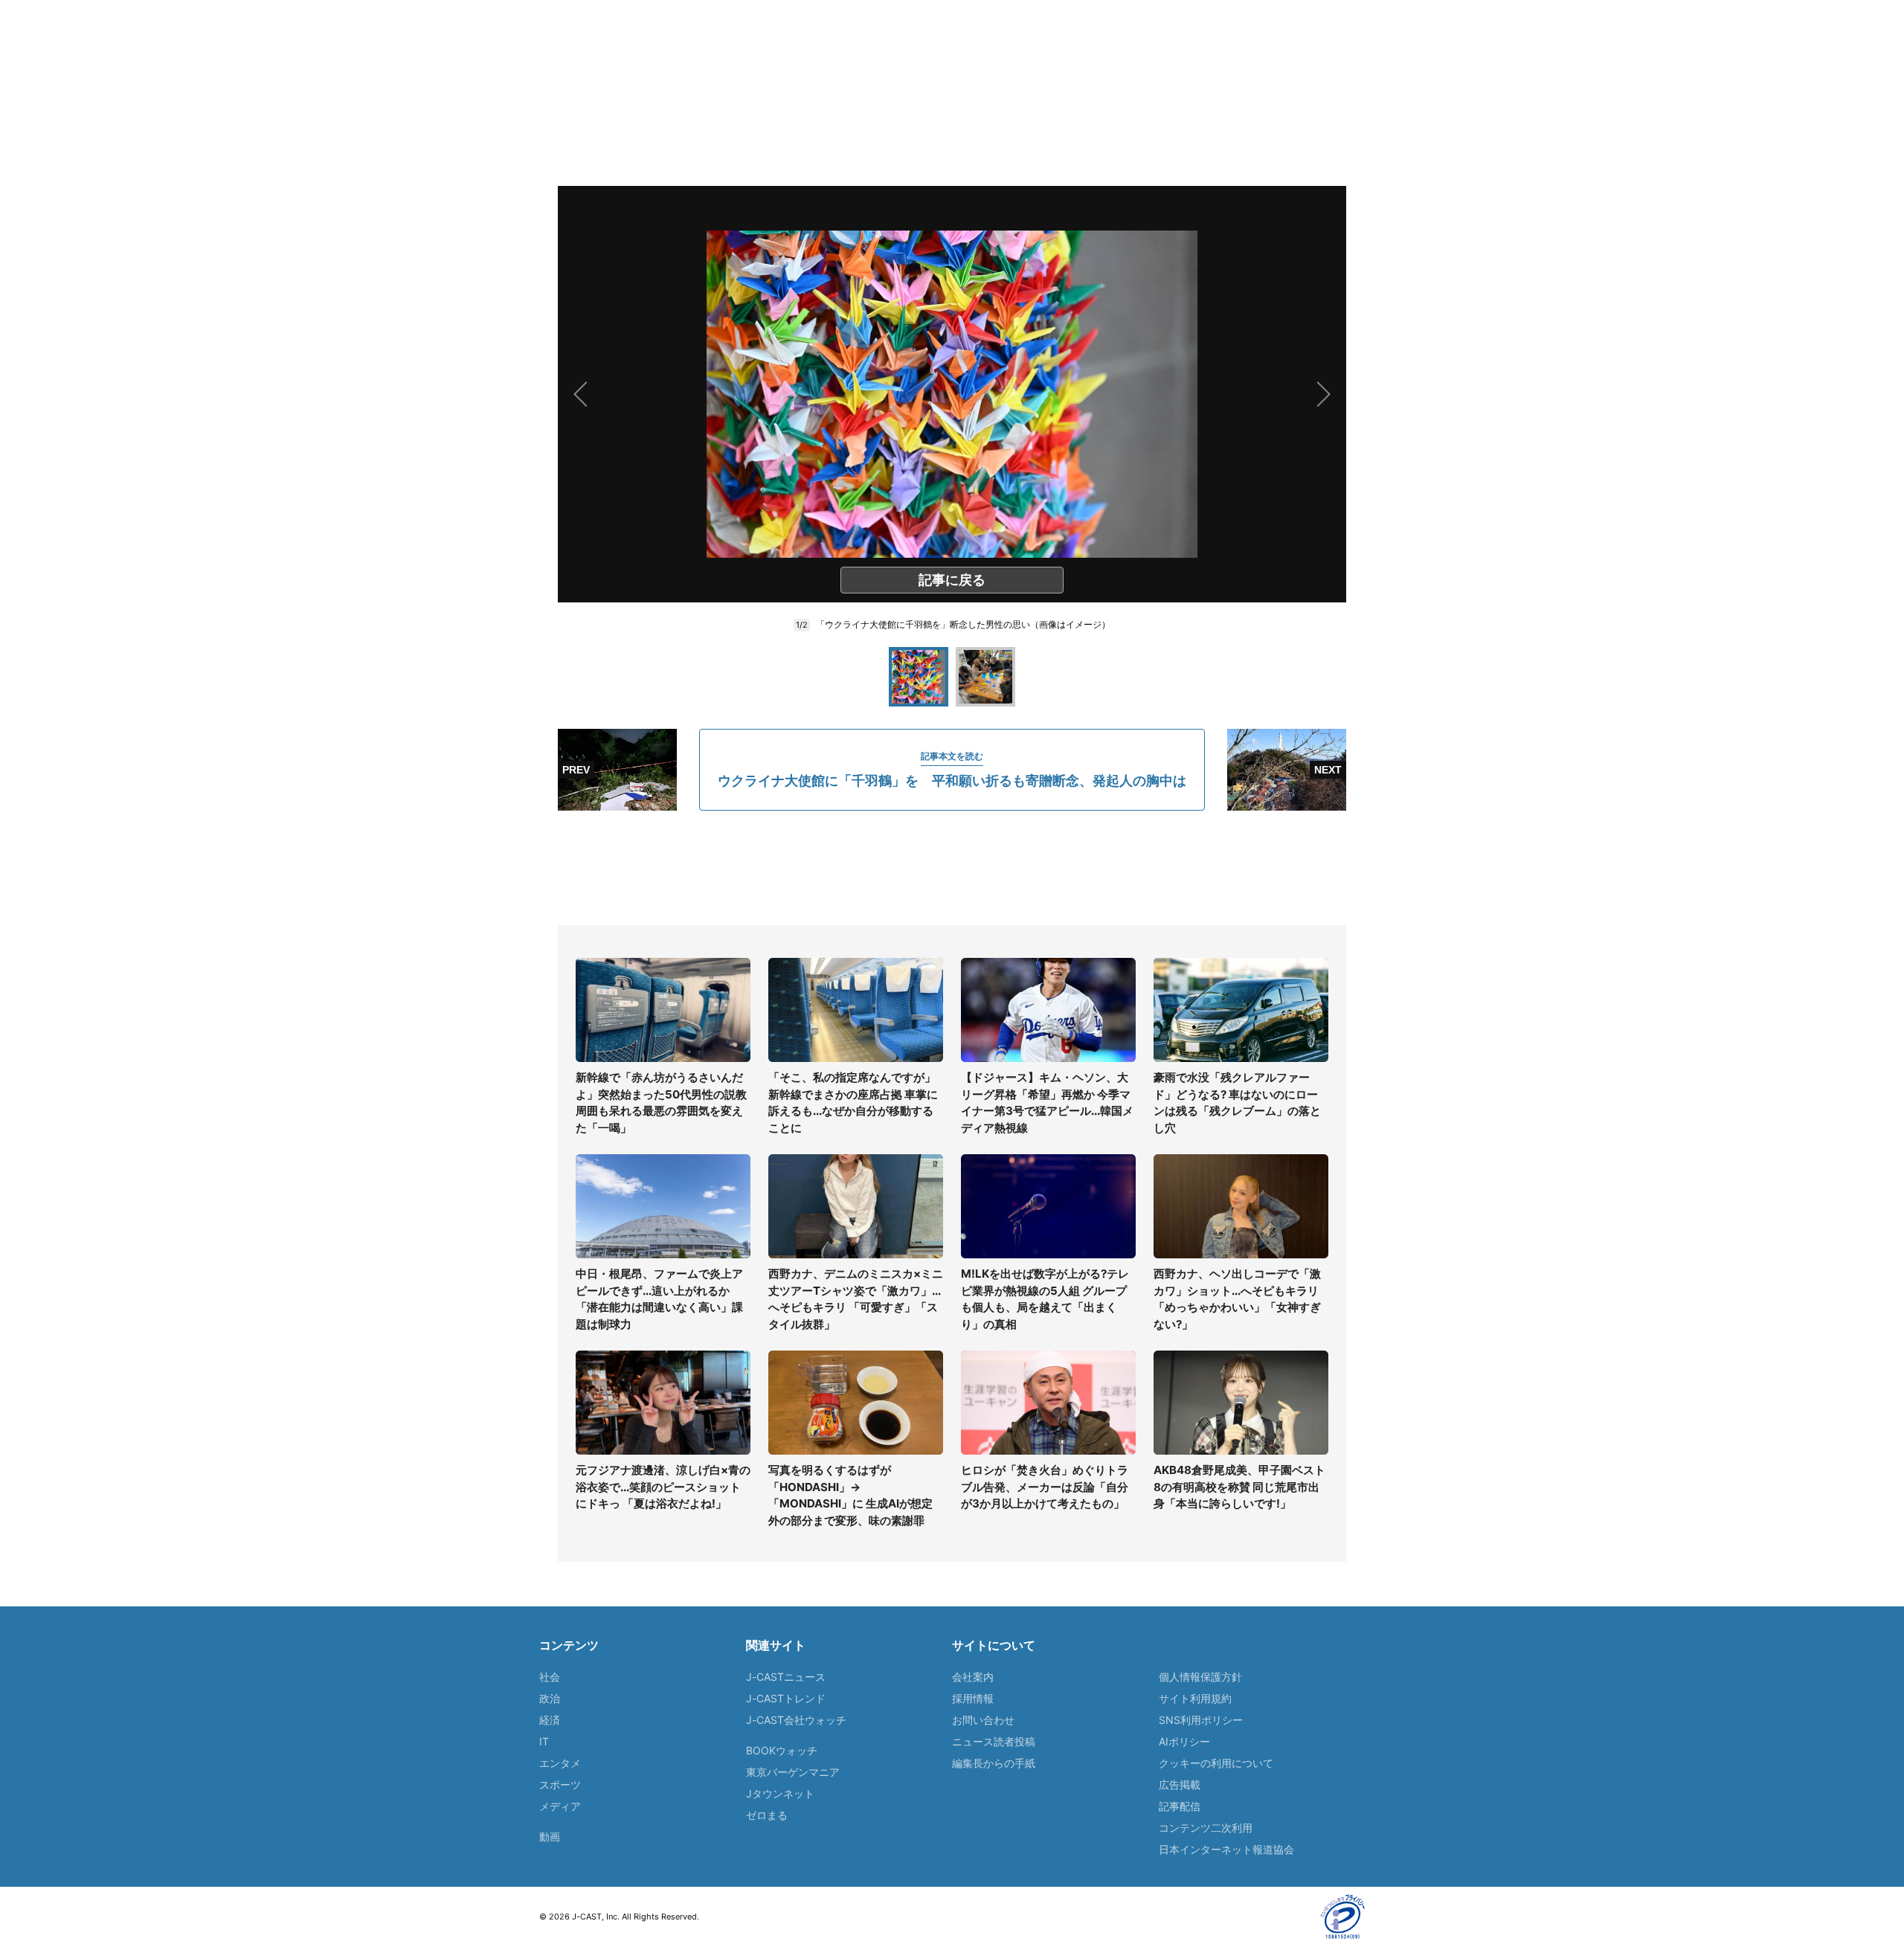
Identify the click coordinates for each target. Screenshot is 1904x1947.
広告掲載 (1180, 1785)
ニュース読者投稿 (994, 1741)
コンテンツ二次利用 (1206, 1828)
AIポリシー (1184, 1741)
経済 (550, 1720)
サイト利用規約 (1195, 1698)
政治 (550, 1698)
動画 (550, 1837)
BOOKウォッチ (782, 1750)
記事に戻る (952, 580)
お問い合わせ (983, 1720)
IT (544, 1741)
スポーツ (560, 1785)
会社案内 (973, 1677)
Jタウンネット (780, 1793)
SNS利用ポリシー (1201, 1720)
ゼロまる (767, 1815)
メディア (560, 1806)
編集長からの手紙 (994, 1763)
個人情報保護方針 (1200, 1677)
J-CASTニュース (786, 1677)
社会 (550, 1677)
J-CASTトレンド (786, 1698)
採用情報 (973, 1698)
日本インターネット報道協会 (1226, 1849)
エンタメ (560, 1763)
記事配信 (1180, 1806)
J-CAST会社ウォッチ (796, 1720)
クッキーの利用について (1216, 1763)
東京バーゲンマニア (793, 1772)
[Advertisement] (952, 868)
